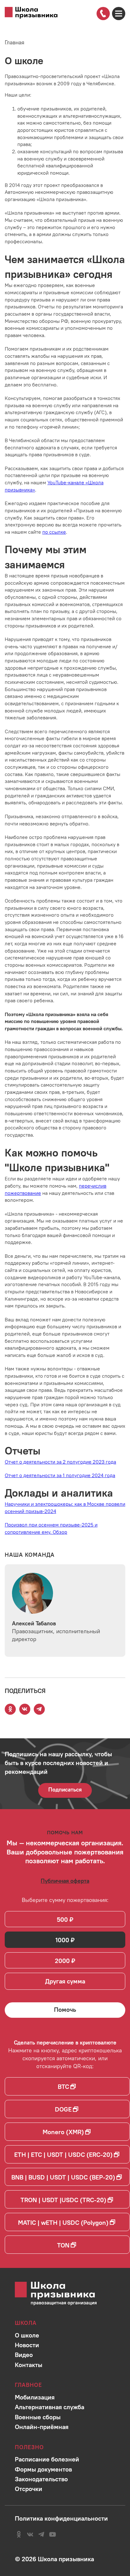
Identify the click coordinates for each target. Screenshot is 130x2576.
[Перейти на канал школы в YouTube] (53, 2534)
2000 (62, 1961)
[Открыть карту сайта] (119, 14)
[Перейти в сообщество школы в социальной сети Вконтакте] (30, 2534)
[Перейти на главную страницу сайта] (31, 13)
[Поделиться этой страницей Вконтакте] (25, 1709)
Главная (15, 42)
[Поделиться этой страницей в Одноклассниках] (10, 1709)
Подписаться (65, 1789)
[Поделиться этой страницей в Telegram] (39, 1709)
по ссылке (54, 532)
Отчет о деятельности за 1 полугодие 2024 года (60, 1475)
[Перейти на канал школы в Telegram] (41, 2534)
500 (62, 1919)
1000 (62, 1940)
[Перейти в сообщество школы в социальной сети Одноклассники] (19, 2534)
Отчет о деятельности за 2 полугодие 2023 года (60, 1462)
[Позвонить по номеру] (103, 13)
